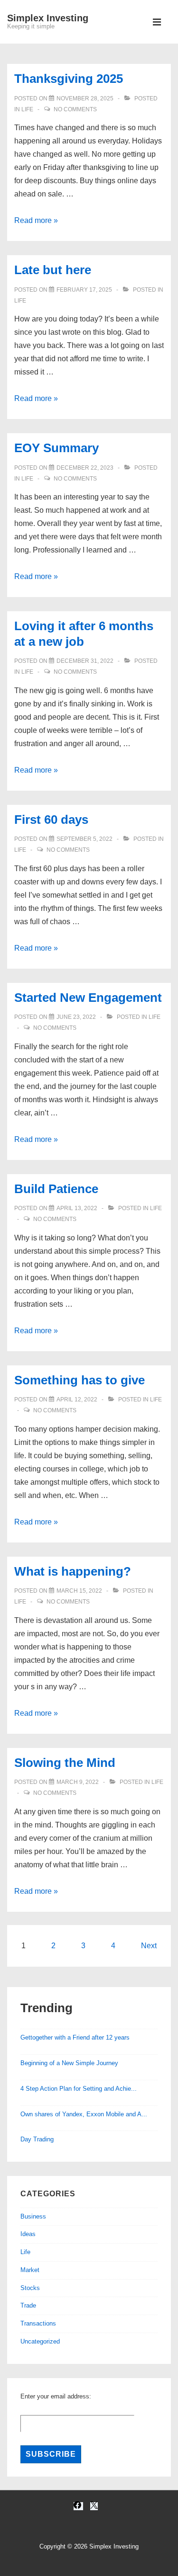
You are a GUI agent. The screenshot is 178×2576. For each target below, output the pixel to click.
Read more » (36, 220)
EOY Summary (56, 448)
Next (149, 1946)
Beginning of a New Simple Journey (69, 2063)
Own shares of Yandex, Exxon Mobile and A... (84, 2114)
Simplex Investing (48, 18)
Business (33, 2216)
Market (30, 2270)
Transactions (38, 2323)
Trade (28, 2305)
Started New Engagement (88, 998)
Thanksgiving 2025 (69, 79)
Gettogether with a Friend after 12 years (75, 2037)
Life (27, 109)
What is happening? (73, 1571)
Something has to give (80, 1380)
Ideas (28, 2234)
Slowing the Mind (65, 1763)
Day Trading (37, 2139)
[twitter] (94, 2506)
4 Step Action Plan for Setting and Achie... (79, 2089)
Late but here (53, 270)
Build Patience (56, 1189)
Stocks (30, 2288)
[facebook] (78, 2506)
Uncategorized (40, 2341)
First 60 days (51, 820)
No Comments (75, 109)
